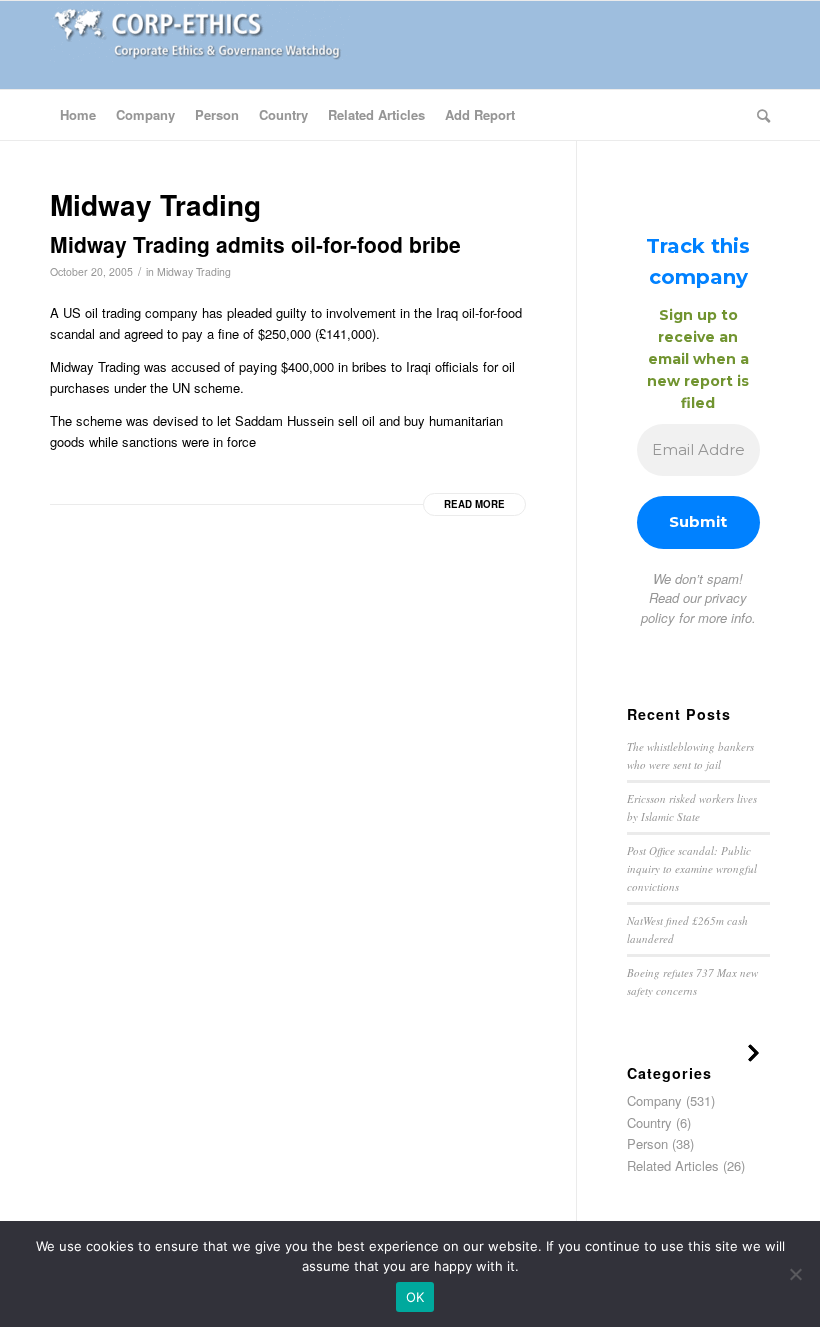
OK (415, 1297)
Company (654, 1100)
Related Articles (673, 1165)
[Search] (758, 115)
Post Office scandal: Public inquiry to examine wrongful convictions (692, 868)
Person (647, 1143)
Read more (474, 504)
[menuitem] (78, 115)
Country (649, 1122)
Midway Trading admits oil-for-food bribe (255, 244)
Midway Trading (194, 271)
